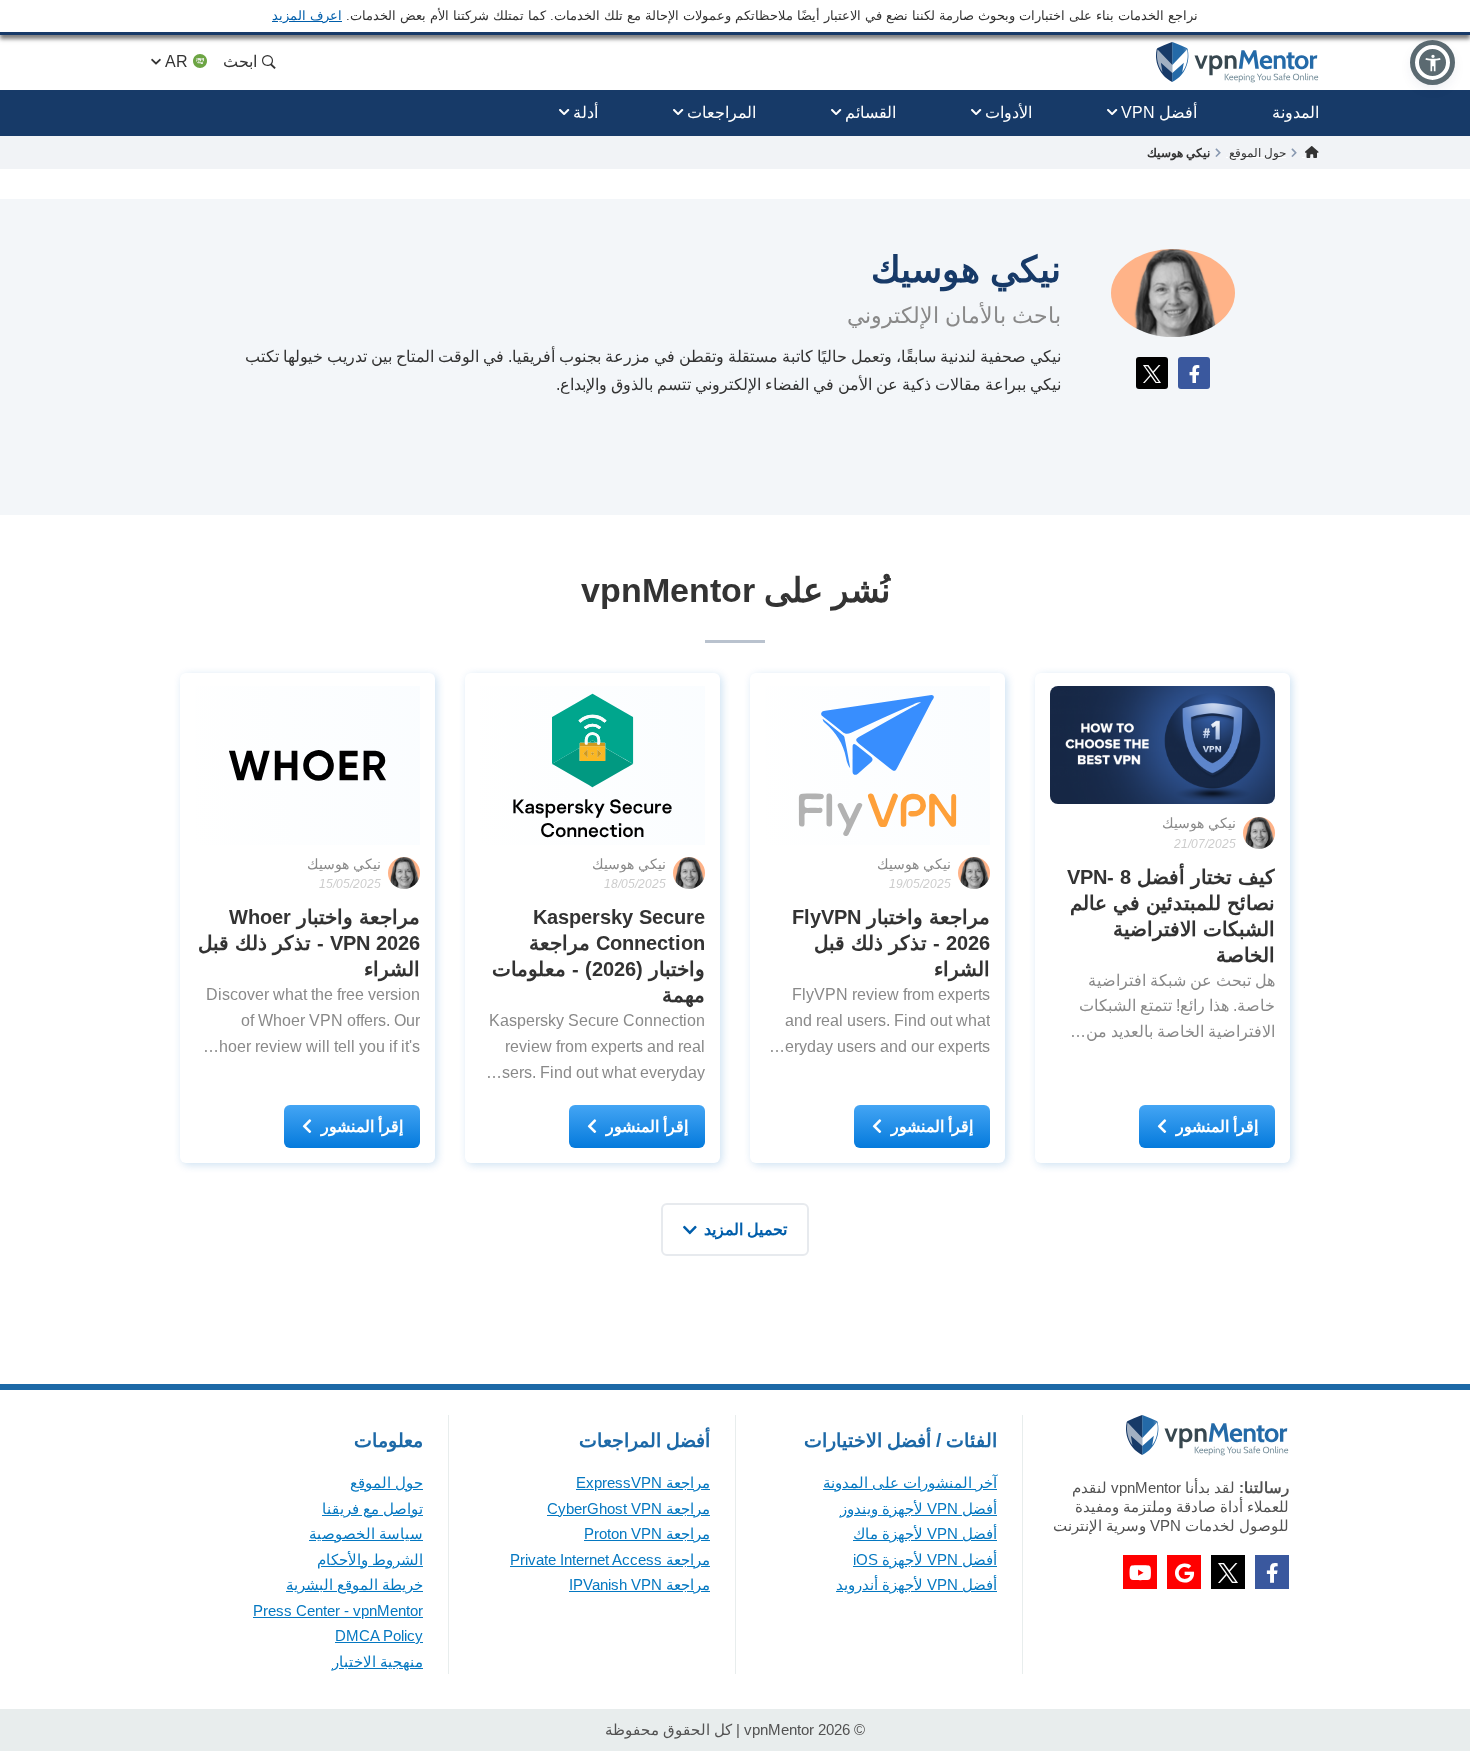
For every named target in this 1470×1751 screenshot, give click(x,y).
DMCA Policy (379, 1635)
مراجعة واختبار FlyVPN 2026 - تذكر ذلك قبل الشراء (891, 943)
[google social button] (1184, 1572)
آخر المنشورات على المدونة (910, 1482)
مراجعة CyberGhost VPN (628, 1508)
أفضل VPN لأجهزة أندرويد (916, 1584)
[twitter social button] (1228, 1572)
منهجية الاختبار (377, 1661)
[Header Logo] (1237, 62)
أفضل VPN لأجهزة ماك (925, 1533)
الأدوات (1008, 112)
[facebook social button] (1272, 1572)
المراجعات (721, 112)
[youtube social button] (1140, 1572)
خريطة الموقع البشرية (354, 1584)
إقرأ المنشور (1217, 1126)
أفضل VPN (1159, 112)
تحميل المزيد (745, 1229)
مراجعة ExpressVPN (643, 1482)
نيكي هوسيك (1199, 823)
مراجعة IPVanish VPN (639, 1584)
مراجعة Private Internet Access (610, 1559)
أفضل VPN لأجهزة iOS (925, 1559)
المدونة (1295, 112)
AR (176, 61)
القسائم (870, 112)
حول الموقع (386, 1482)
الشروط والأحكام (370, 1559)
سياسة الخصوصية (366, 1533)
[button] (1432, 62)
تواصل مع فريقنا (372, 1508)
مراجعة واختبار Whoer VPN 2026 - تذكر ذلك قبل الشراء (309, 943)
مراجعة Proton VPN (647, 1533)
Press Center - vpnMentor (338, 1610)
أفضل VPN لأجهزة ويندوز (918, 1508)
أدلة (585, 112)
